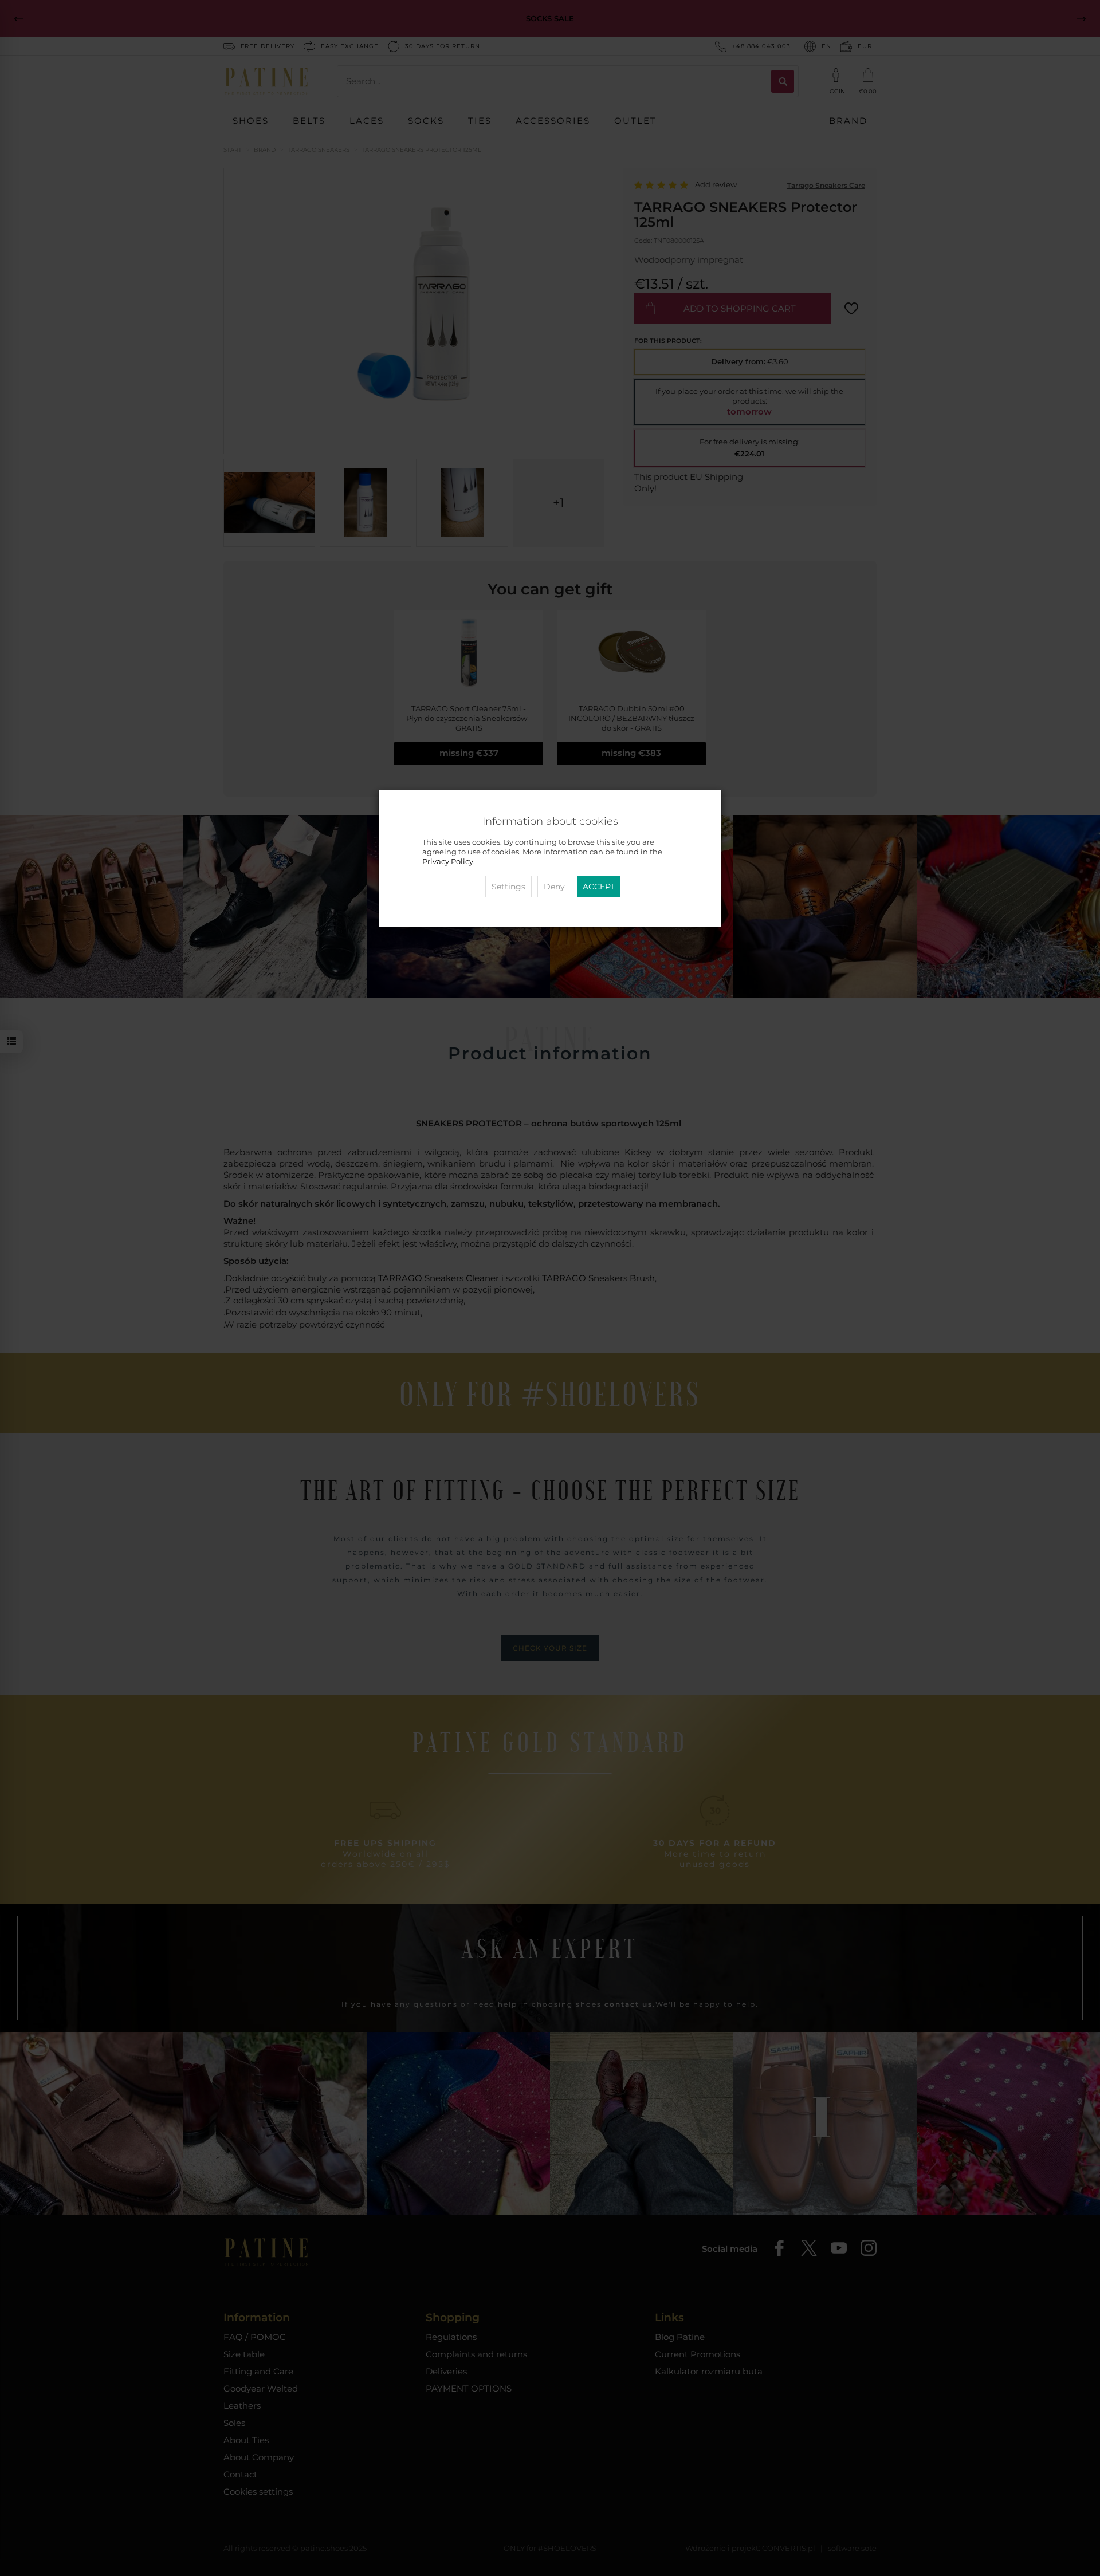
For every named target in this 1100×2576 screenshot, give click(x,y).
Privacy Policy (448, 862)
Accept (599, 887)
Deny (554, 887)
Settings (508, 887)
